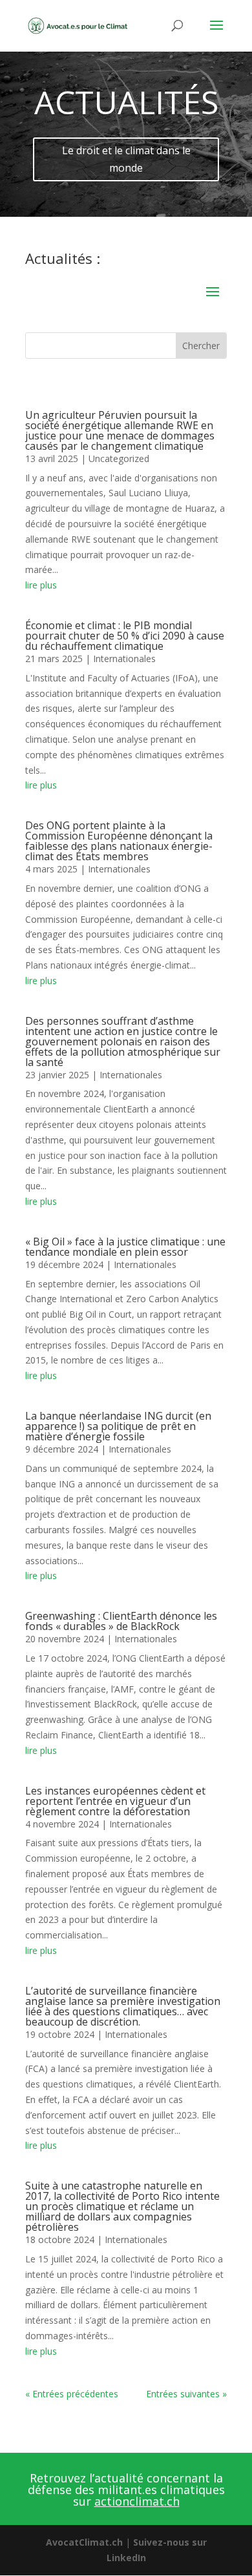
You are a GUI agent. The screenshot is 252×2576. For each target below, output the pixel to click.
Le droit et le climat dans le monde (126, 159)
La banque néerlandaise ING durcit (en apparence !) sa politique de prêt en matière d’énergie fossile (118, 1426)
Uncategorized (119, 458)
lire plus (41, 585)
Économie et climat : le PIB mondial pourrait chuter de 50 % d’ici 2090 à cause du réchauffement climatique (125, 636)
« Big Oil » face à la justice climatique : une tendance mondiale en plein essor (125, 1247)
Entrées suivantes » (186, 2394)
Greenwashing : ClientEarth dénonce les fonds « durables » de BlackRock (121, 1621)
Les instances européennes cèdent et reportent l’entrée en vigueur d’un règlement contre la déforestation (115, 1801)
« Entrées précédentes (72, 2394)
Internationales (124, 659)
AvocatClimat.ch (84, 2542)
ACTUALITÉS (126, 102)
